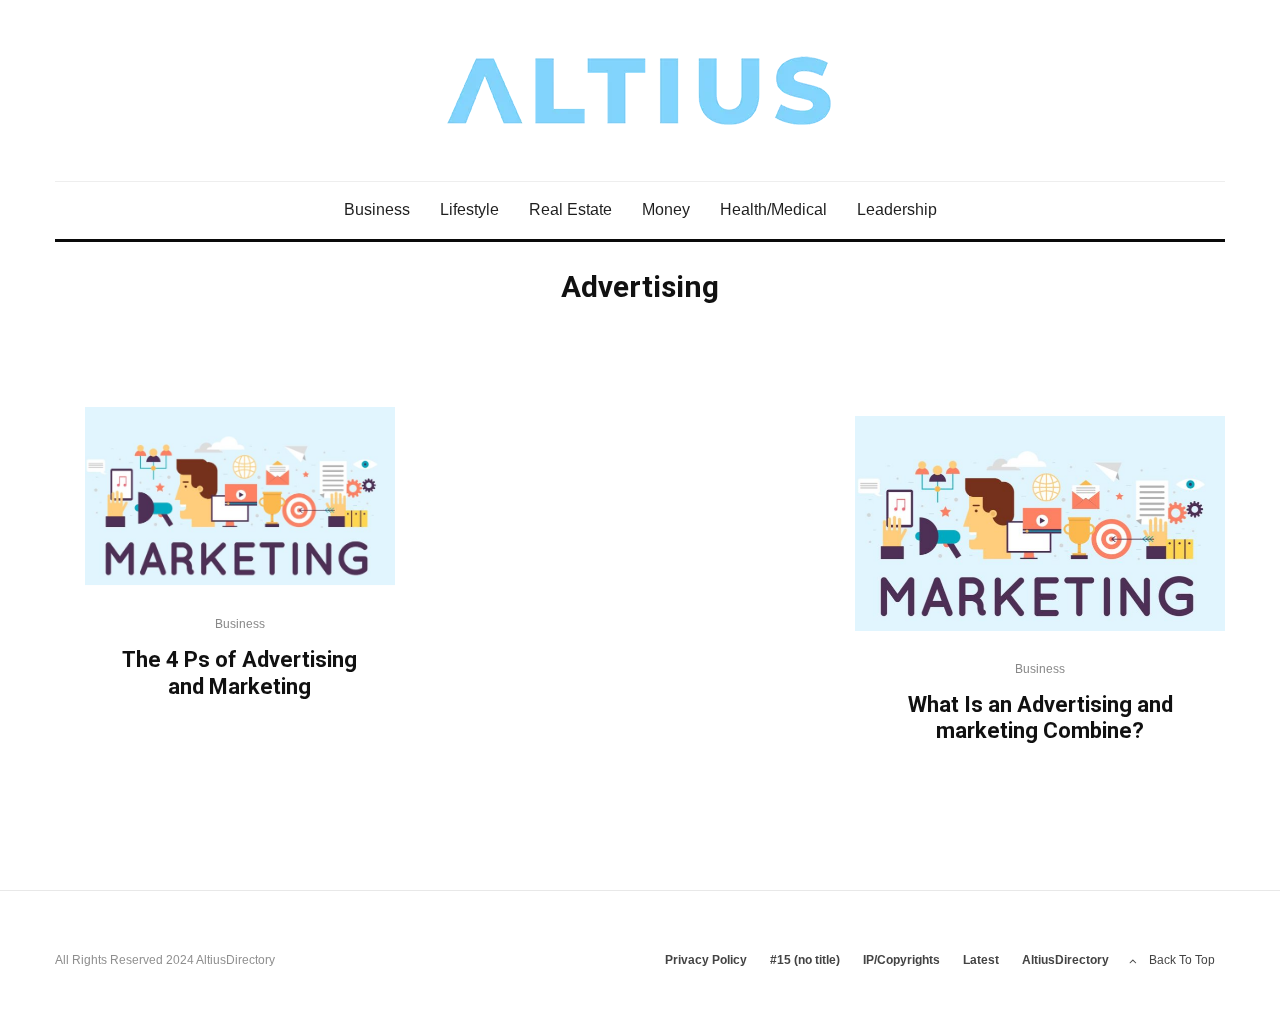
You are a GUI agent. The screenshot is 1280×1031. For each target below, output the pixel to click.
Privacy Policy (706, 960)
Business (377, 209)
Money (666, 209)
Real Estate (570, 209)
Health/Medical (773, 209)
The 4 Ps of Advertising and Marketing (239, 672)
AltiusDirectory (1065, 960)
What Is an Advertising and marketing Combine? (1040, 717)
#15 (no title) (805, 960)
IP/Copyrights (901, 960)
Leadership (897, 209)
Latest (981, 960)
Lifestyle (469, 209)
